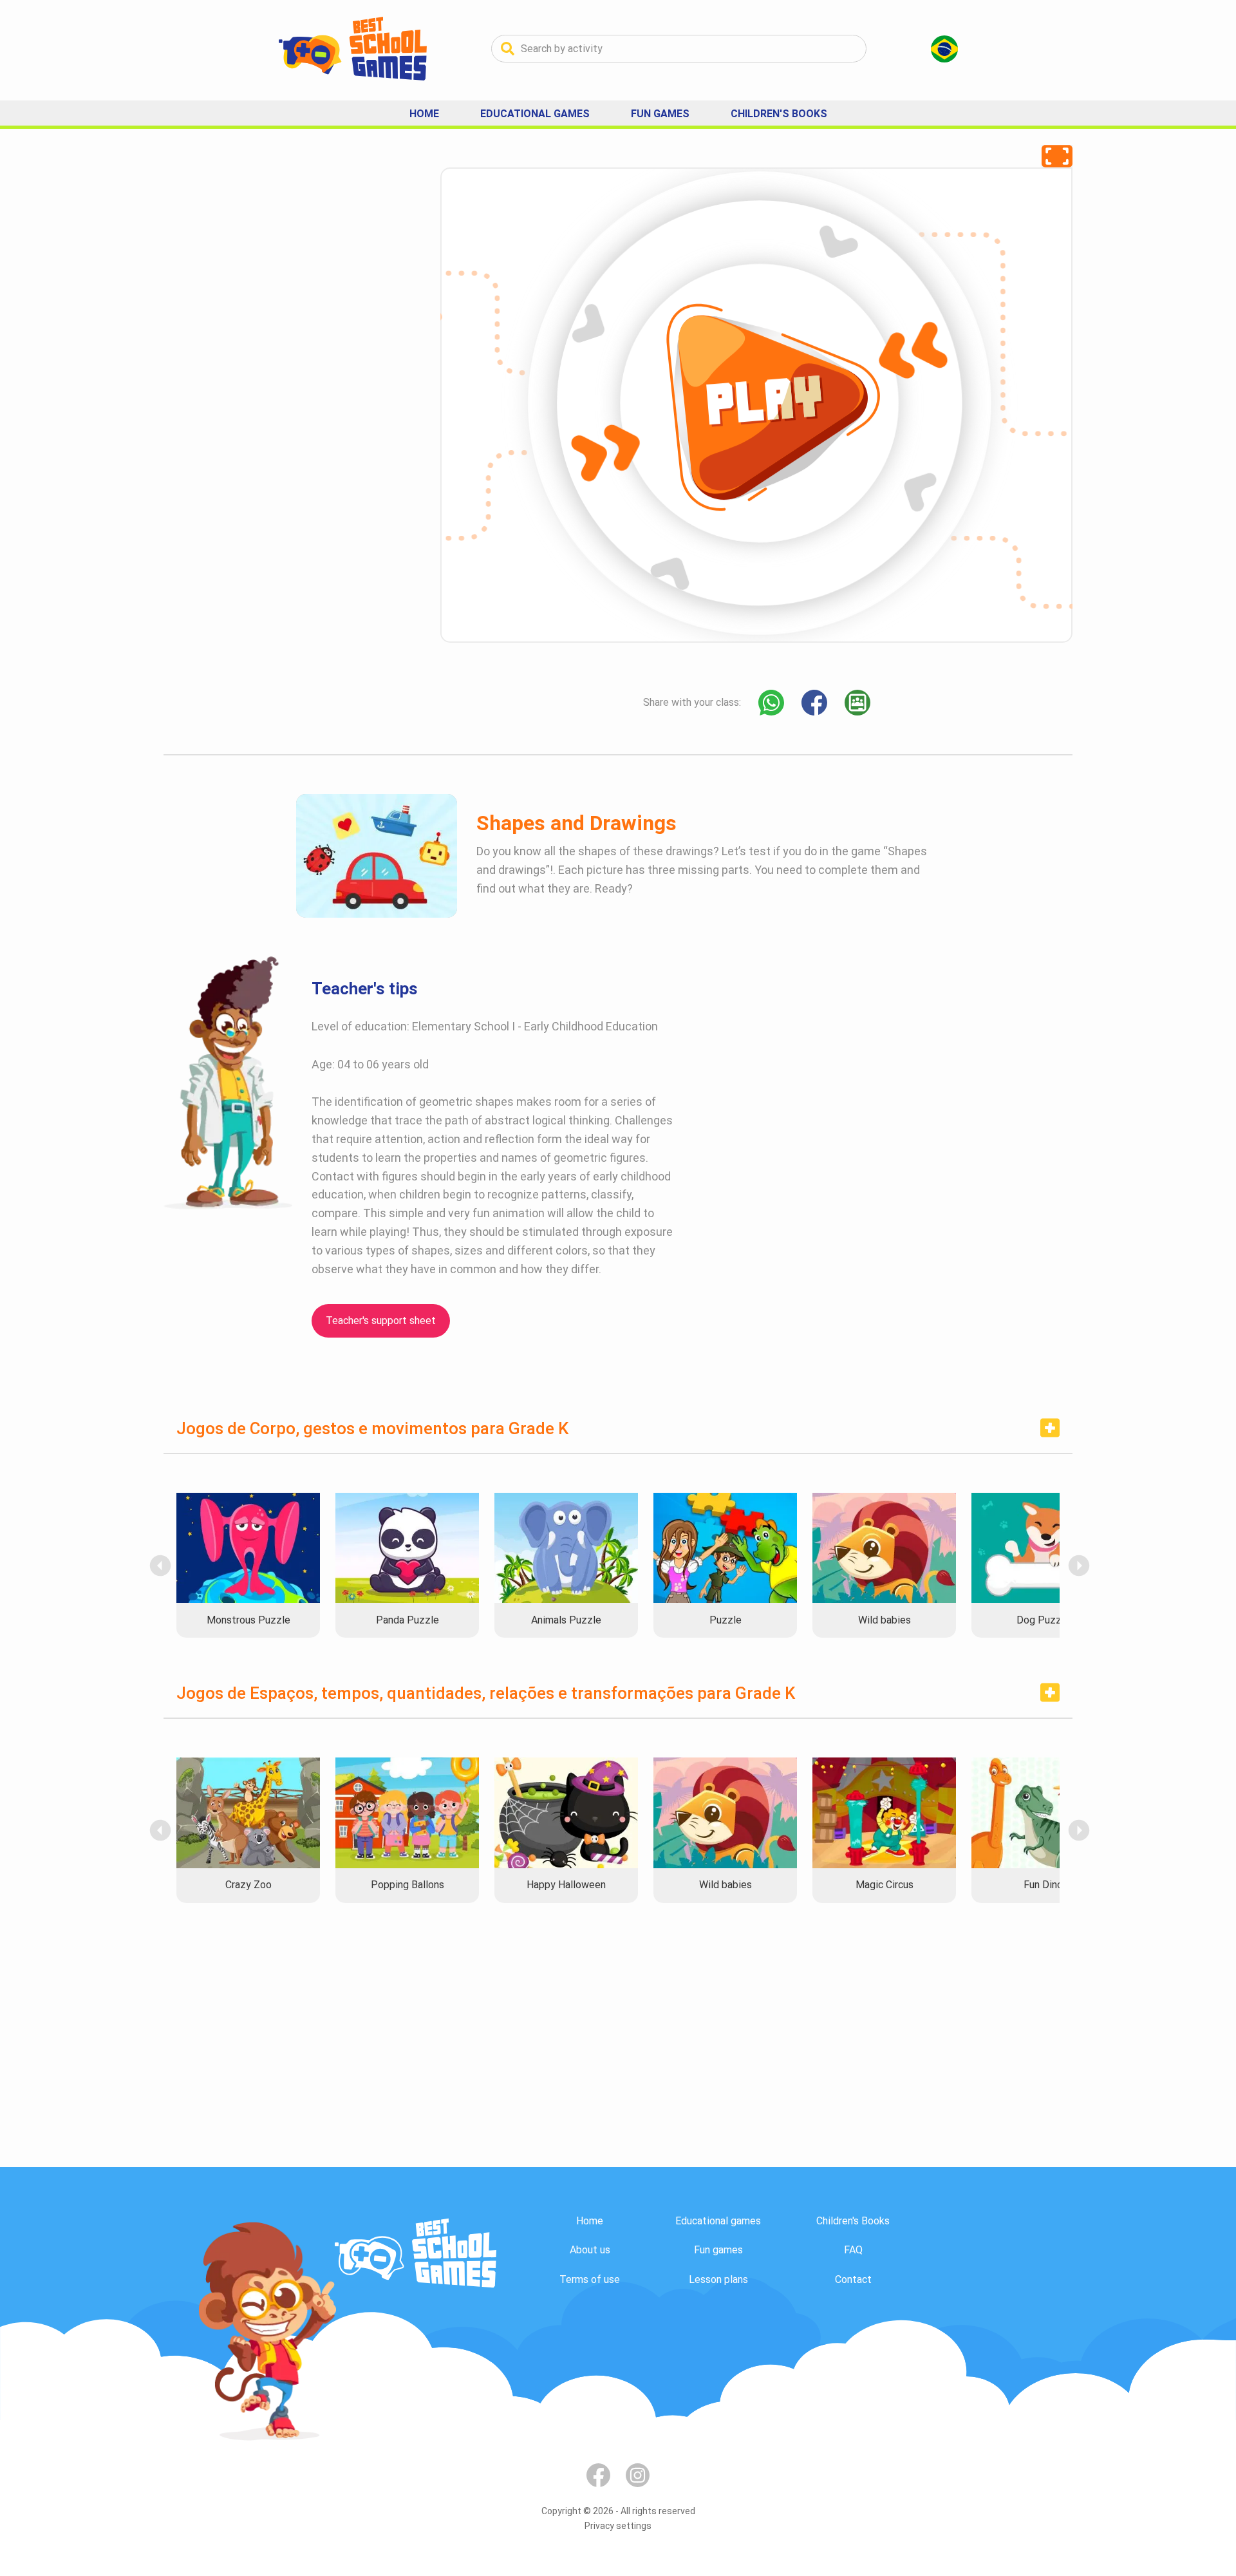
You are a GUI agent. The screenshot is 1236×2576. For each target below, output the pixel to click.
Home (424, 114)
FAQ (853, 2250)
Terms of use (590, 2279)
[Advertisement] (260, 361)
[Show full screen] (1057, 156)
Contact (853, 2279)
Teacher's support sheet (381, 1321)
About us (590, 2250)
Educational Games (535, 114)
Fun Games (660, 114)
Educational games (718, 2221)
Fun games (718, 2250)
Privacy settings (618, 2526)
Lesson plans (718, 2279)
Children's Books (779, 114)
